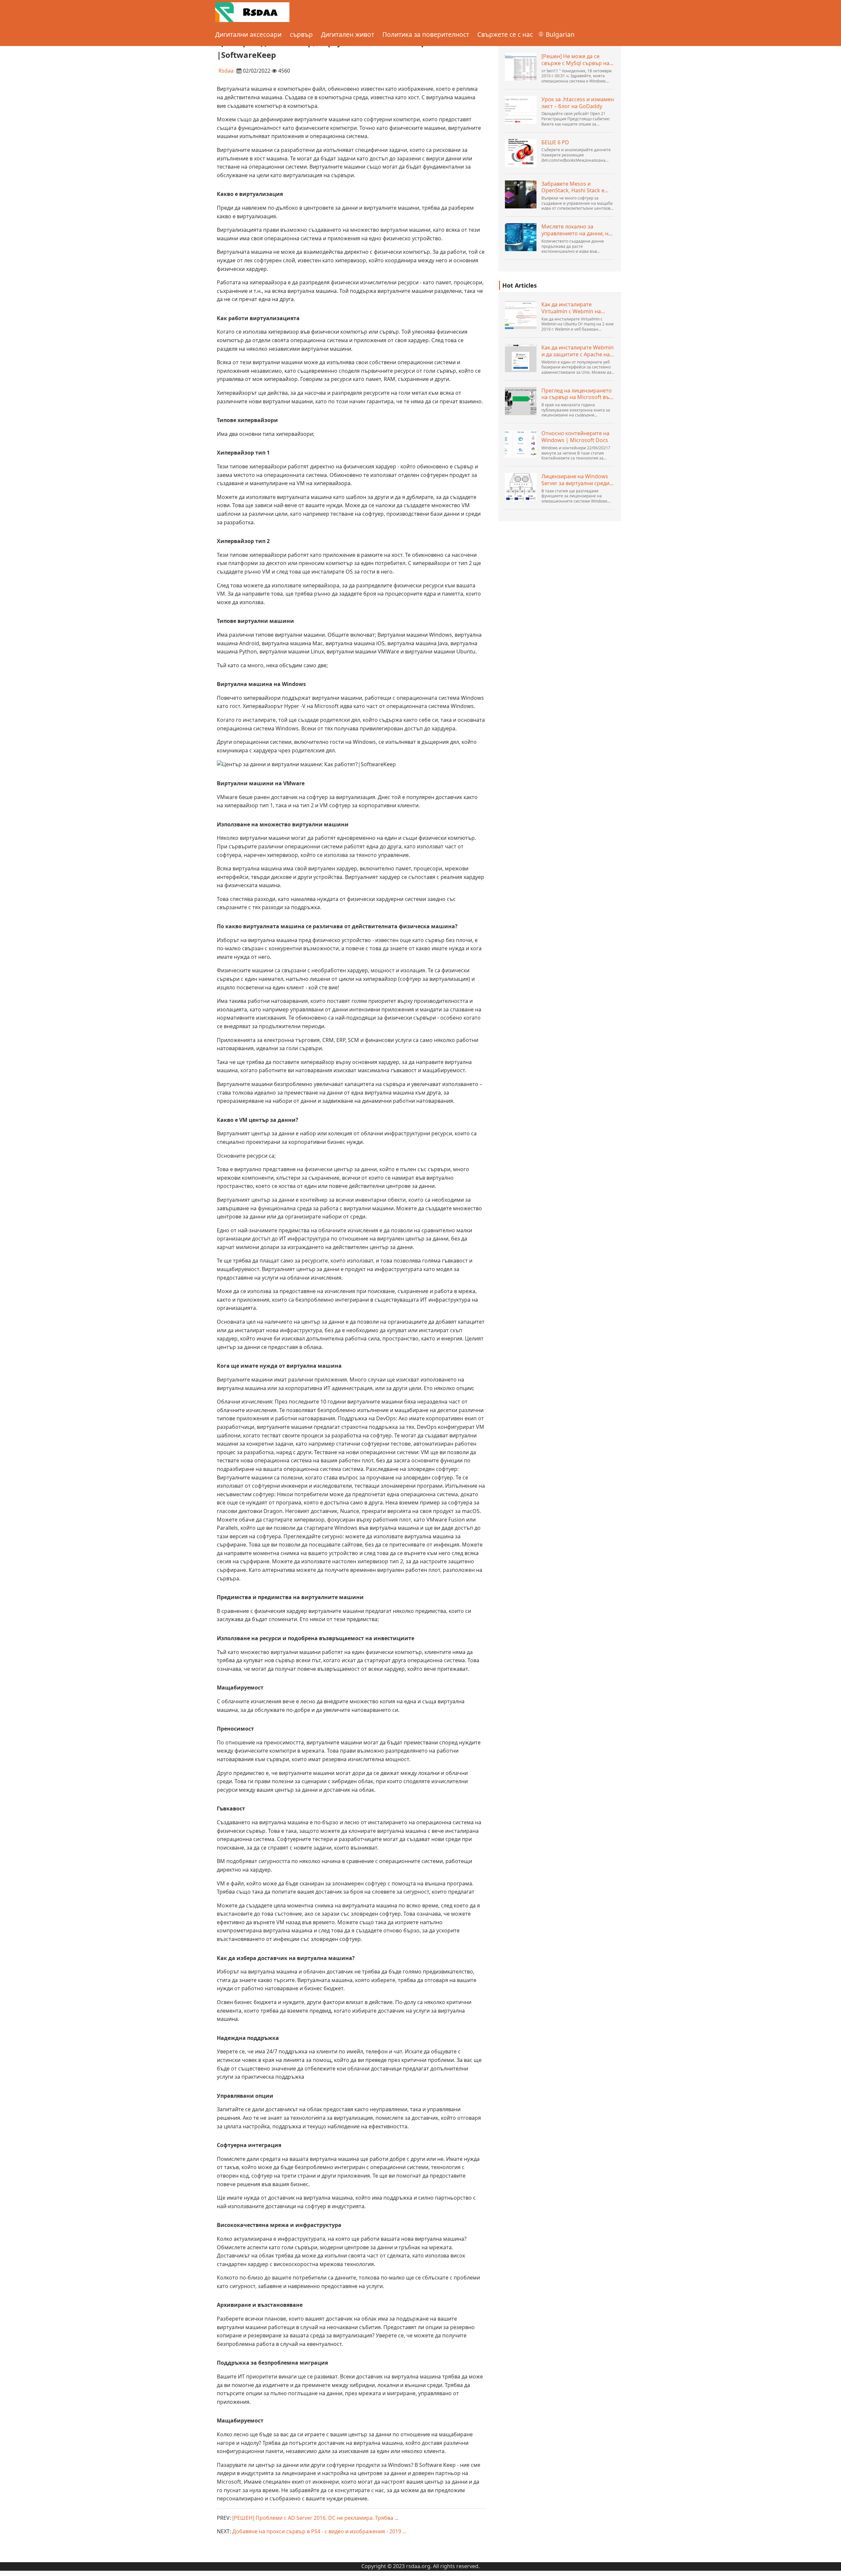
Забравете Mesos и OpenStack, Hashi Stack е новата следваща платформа (573, 187)
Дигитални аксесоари (248, 34)
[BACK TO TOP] (832, 2567)
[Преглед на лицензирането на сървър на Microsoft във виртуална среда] (521, 401)
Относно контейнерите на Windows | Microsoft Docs (575, 437)
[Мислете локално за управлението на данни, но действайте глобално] (521, 237)
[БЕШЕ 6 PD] (521, 153)
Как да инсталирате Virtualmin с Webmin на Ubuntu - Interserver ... (571, 308)
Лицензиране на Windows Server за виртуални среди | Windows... (578, 480)
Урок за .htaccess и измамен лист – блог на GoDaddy (578, 103)
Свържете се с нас (505, 34)
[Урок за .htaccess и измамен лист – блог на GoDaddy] (521, 110)
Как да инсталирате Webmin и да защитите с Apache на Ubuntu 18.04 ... (578, 351)
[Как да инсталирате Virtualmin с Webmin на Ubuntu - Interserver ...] (521, 315)
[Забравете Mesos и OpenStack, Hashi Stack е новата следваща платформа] (521, 194)
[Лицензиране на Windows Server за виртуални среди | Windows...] (521, 487)
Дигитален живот (348, 34)
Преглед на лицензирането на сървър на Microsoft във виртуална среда (577, 394)
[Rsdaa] (252, 12)
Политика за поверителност (426, 34)
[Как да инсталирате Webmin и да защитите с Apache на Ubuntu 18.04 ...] (521, 358)
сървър (301, 34)
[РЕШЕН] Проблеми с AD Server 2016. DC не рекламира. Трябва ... (315, 2518)
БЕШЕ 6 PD (555, 142)
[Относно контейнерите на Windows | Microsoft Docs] (521, 444)
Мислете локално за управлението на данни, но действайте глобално (577, 230)
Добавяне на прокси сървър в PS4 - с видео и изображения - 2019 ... (319, 2531)
